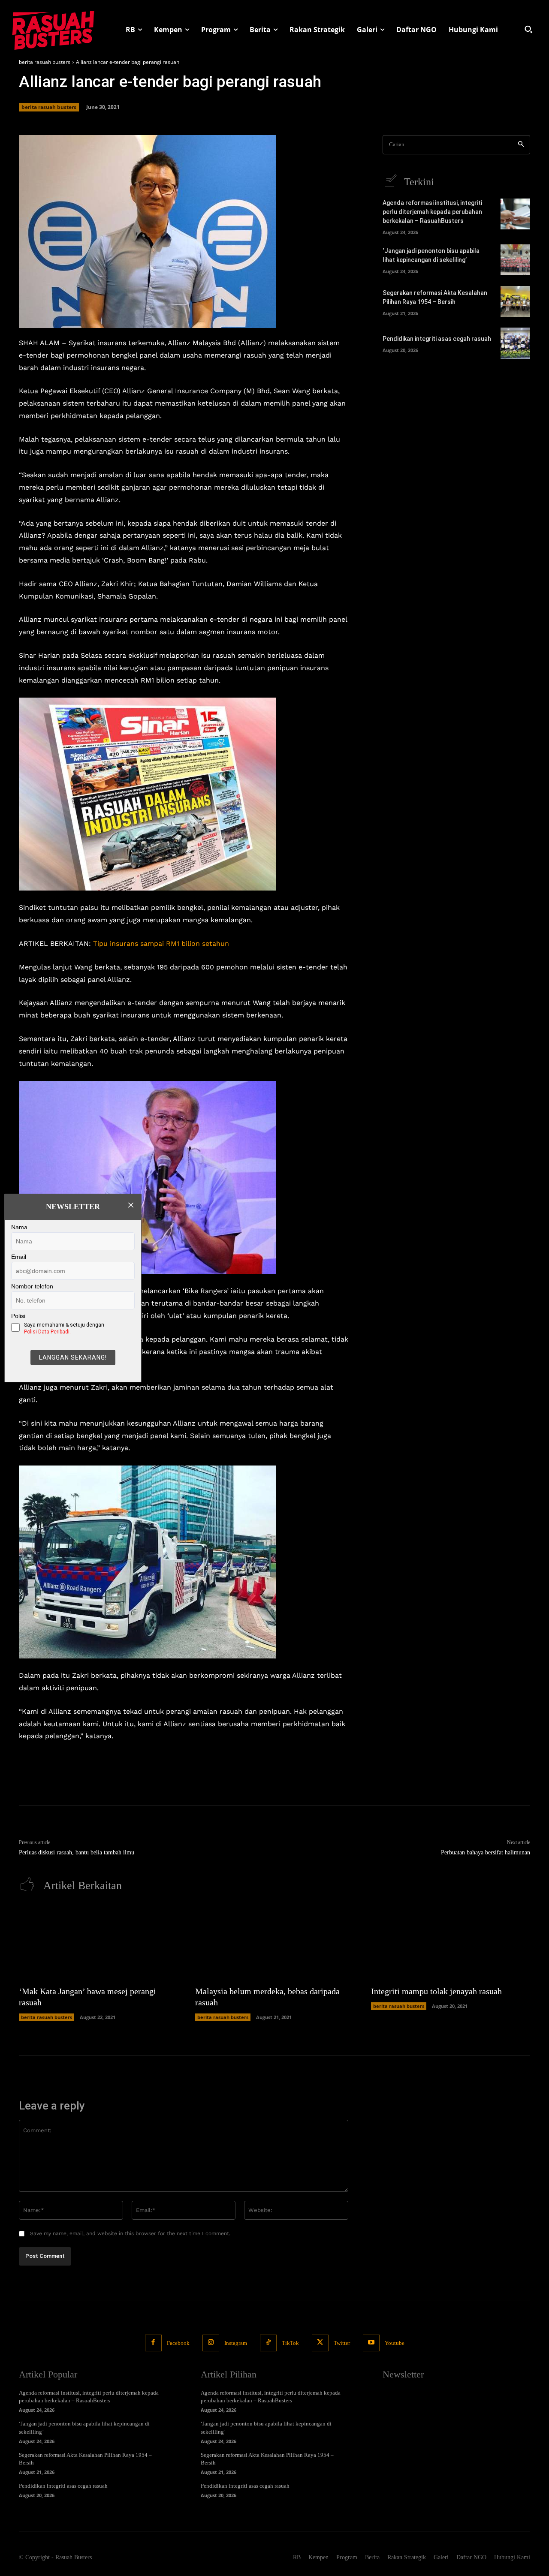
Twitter (342, 2343)
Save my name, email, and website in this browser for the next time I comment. (130, 2233)
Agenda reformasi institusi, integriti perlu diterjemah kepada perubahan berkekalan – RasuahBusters (432, 212)
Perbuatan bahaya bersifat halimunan (486, 1852)
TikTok (290, 2343)
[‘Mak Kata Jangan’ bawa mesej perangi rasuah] (98, 1943)
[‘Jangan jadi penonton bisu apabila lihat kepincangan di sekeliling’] (515, 260)
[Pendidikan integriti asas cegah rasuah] (515, 343)
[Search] (521, 145)
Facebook (178, 2343)
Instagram (236, 2343)
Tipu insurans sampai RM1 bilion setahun (161, 943)
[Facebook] (153, 2343)
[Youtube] (371, 2343)
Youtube (395, 2343)
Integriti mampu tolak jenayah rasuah (436, 1991)
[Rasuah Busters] (53, 29)
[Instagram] (211, 2343)
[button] (528, 29)
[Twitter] (320, 2343)
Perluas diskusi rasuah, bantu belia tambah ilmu (77, 1852)
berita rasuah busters (45, 62)
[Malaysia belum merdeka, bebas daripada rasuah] (275, 1943)
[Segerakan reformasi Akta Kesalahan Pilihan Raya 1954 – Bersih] (515, 301)
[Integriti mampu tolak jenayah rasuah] (451, 1943)
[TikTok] (268, 2343)
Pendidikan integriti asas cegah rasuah (437, 339)
